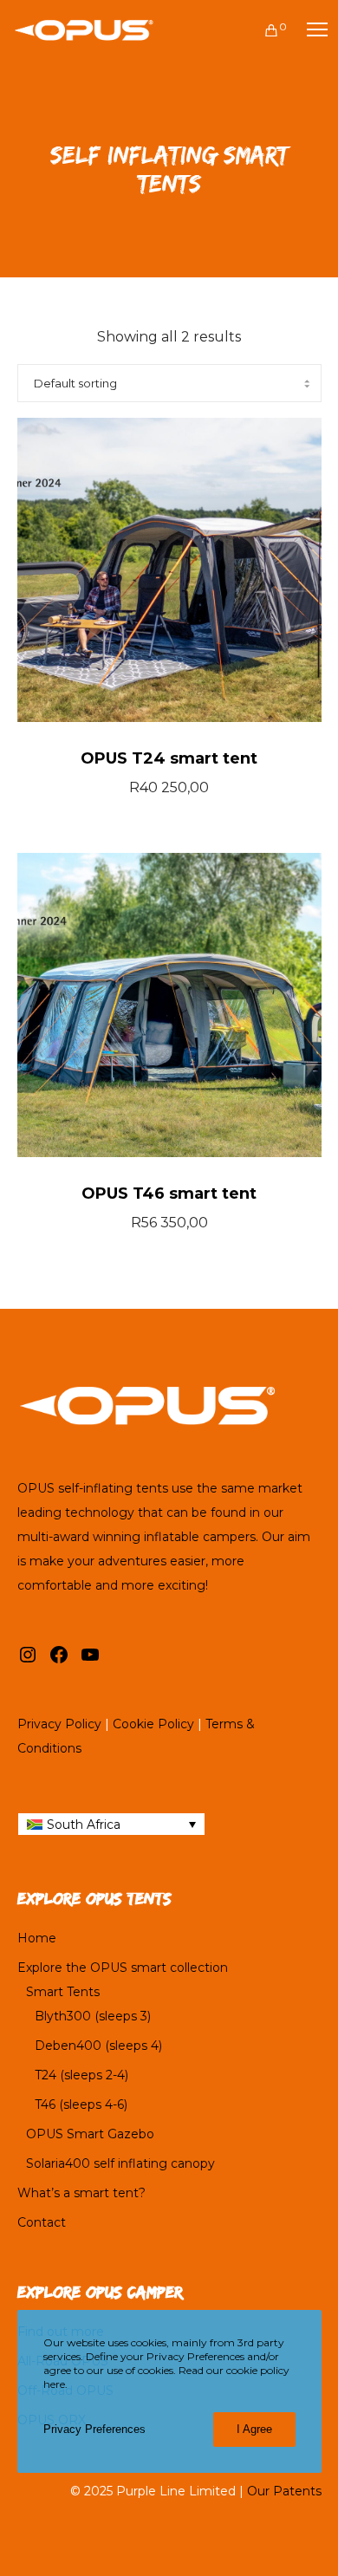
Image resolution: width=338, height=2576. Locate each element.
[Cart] (263, 30)
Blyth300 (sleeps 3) (93, 2016)
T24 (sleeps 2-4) (81, 2075)
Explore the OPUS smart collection (123, 1968)
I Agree (254, 2429)
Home (37, 1938)
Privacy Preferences (94, 2429)
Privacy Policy (59, 1724)
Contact (42, 2222)
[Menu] (309, 30)
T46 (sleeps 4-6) (81, 2104)
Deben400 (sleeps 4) (98, 2046)
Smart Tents (63, 1992)
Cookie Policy (153, 1724)
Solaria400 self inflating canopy (120, 2163)
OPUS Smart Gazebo (90, 2134)
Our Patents (284, 2491)
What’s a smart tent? (81, 2193)
